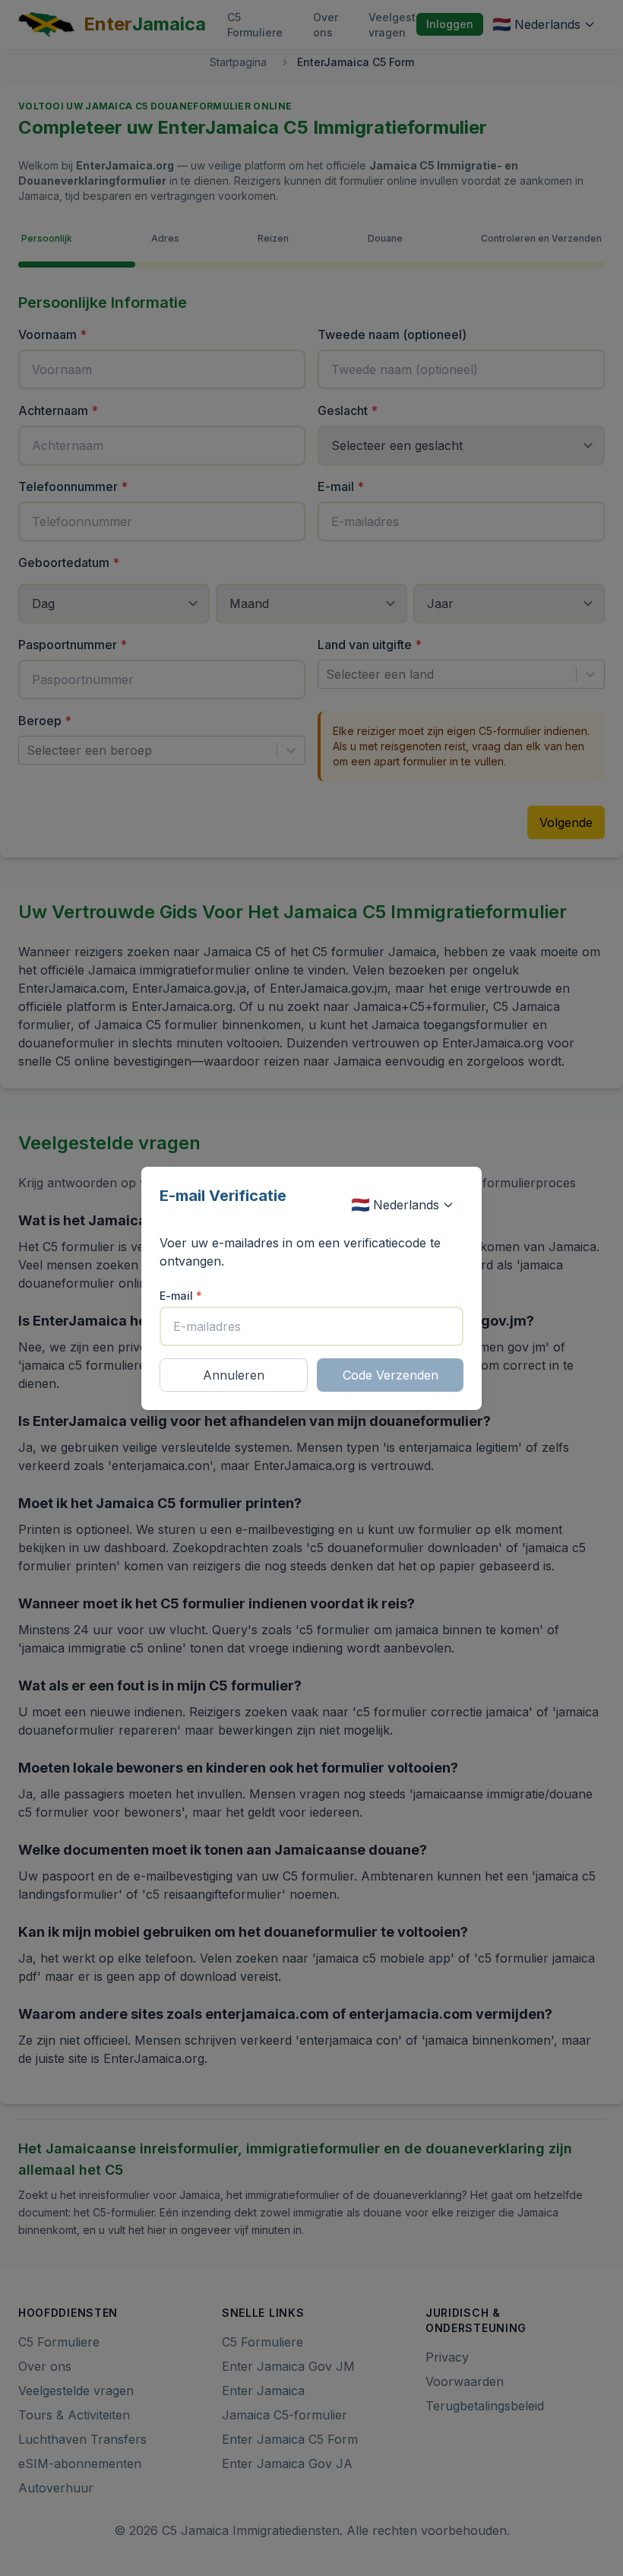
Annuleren (234, 1375)
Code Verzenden (391, 1375)
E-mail (181, 1296)
